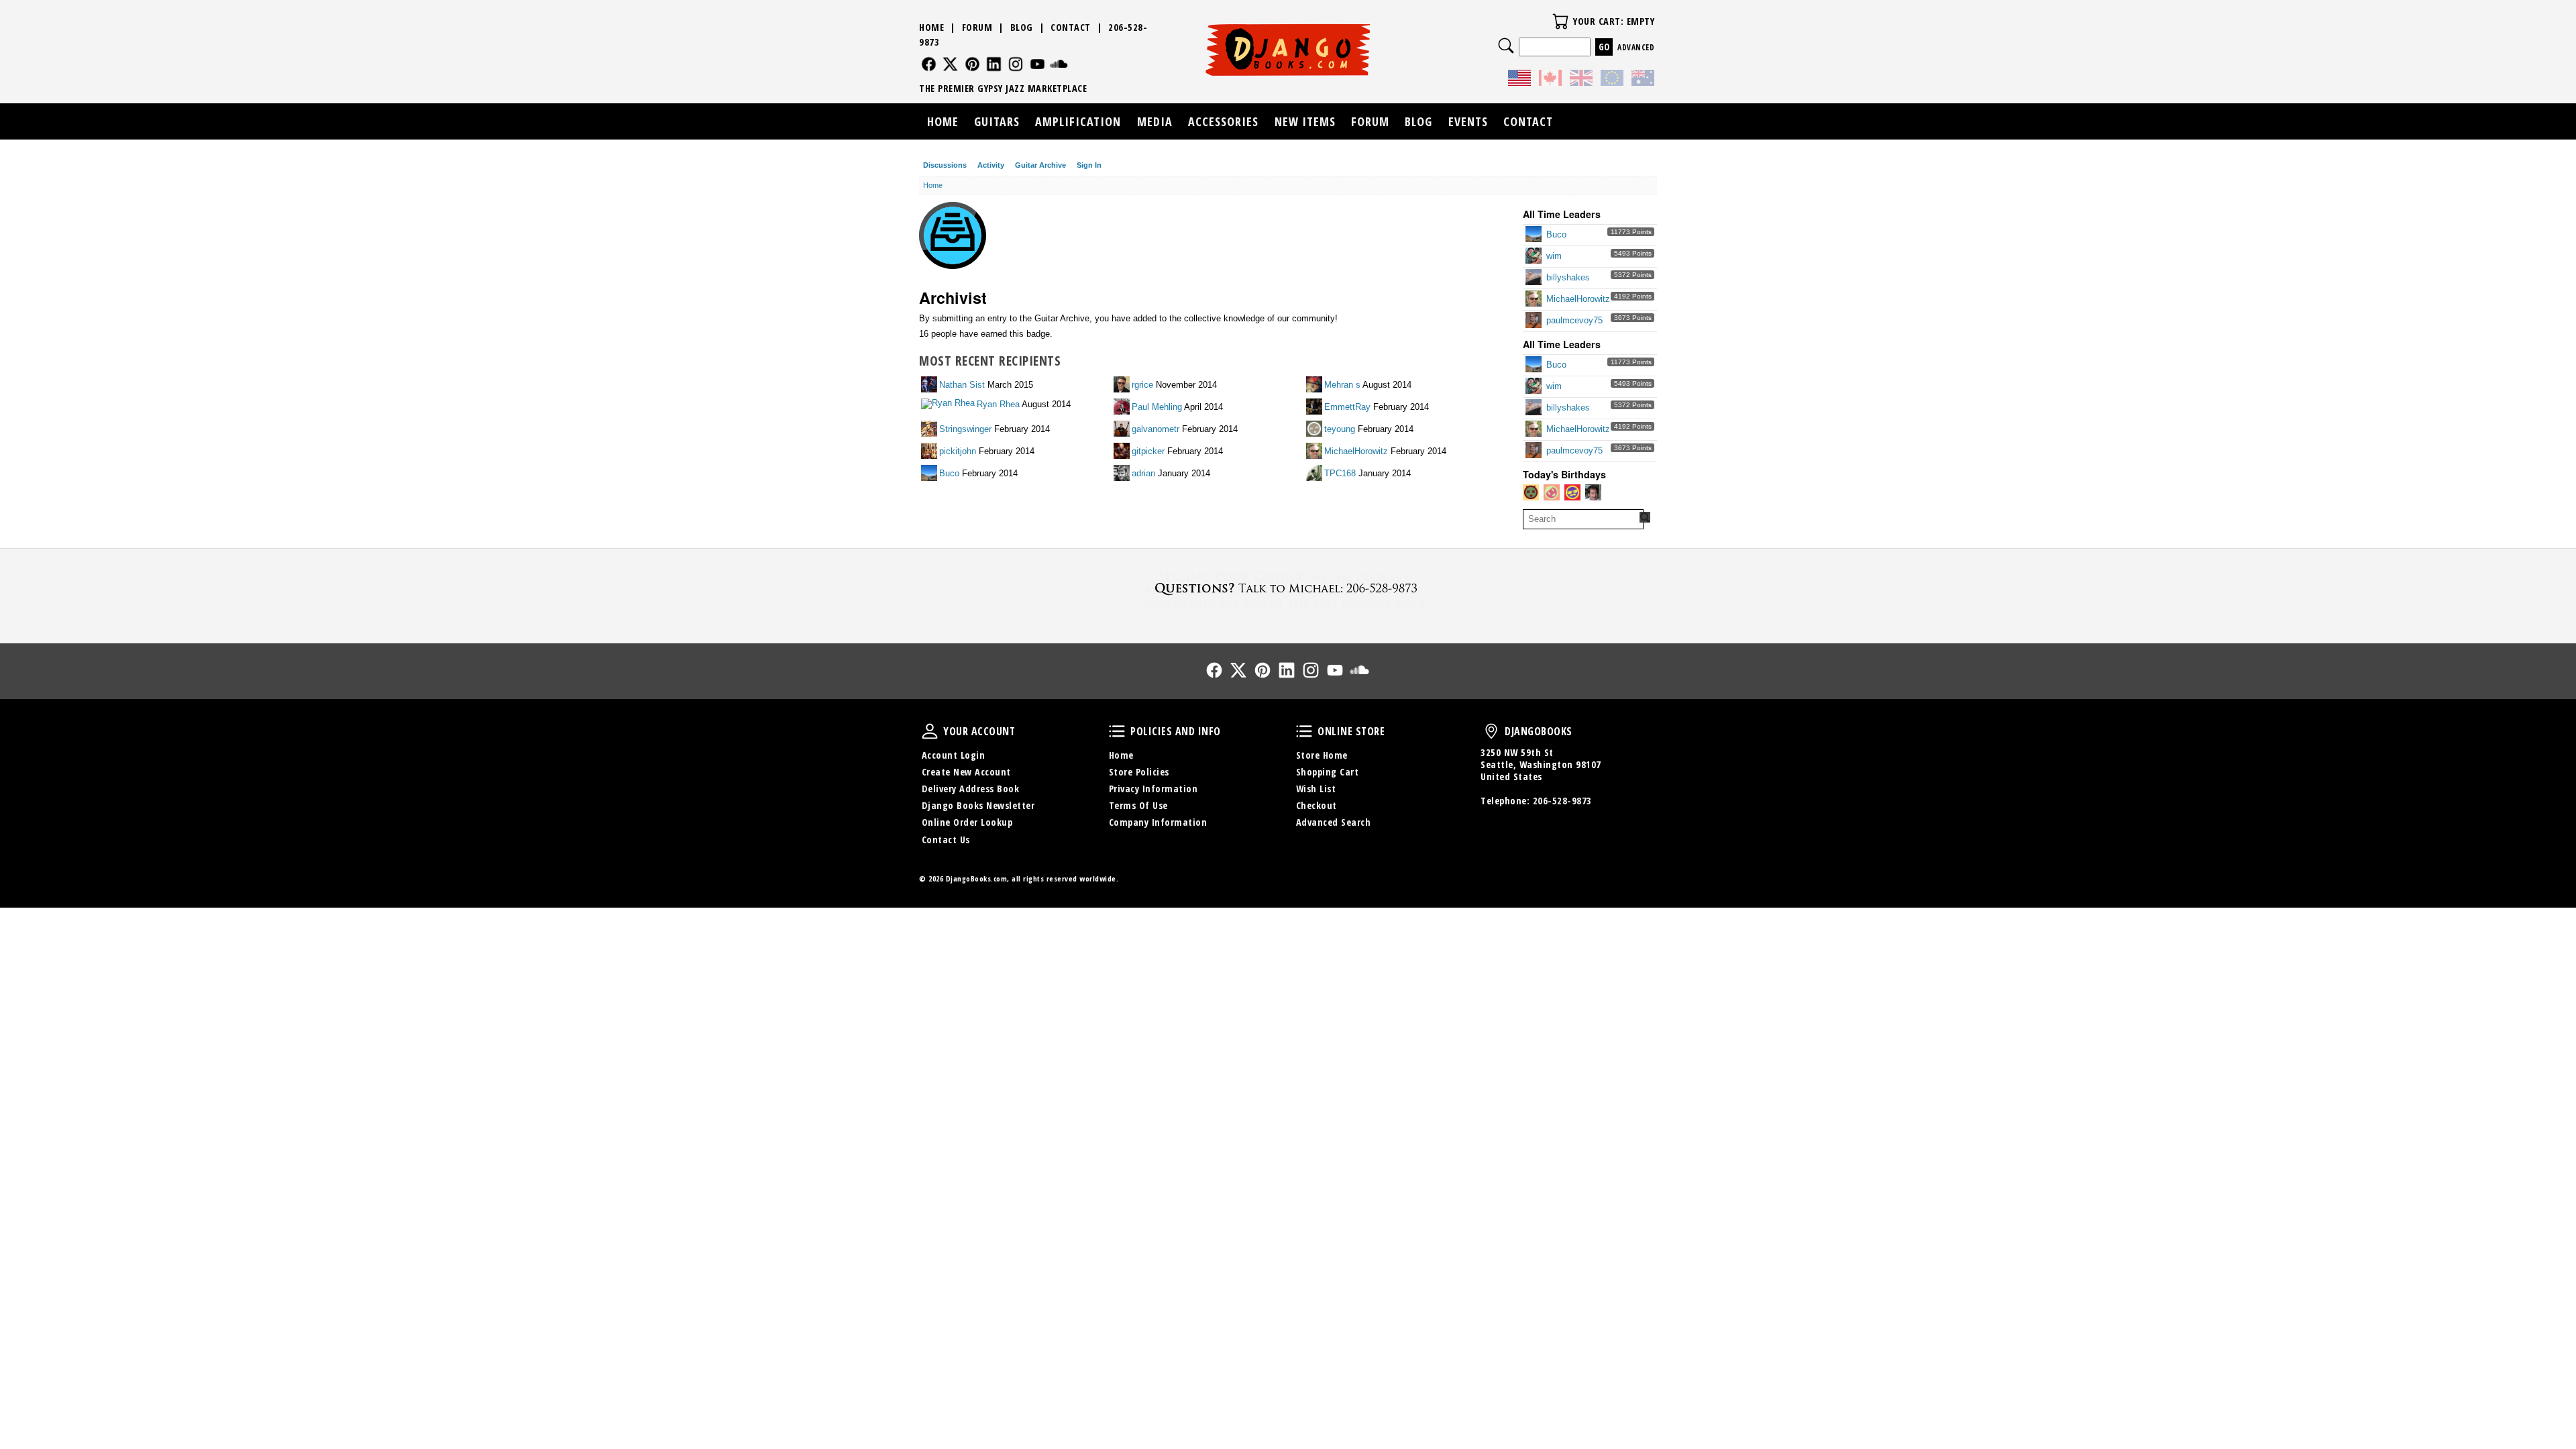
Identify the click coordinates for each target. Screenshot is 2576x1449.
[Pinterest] (972, 64)
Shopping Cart (1328, 772)
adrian (1143, 473)
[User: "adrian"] (1123, 474)
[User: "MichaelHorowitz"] (1535, 300)
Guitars (997, 121)
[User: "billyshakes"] (1535, 278)
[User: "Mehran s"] (1315, 385)
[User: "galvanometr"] (1123, 430)
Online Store (1304, 731)
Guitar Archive (1040, 165)
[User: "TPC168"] (1315, 474)
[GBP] (1581, 80)
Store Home (1322, 755)
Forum (977, 27)
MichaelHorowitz (1578, 299)
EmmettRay (1347, 407)
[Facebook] (929, 64)
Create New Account (966, 772)
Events (1468, 121)
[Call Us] (1288, 588)
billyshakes (1568, 277)
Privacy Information (1153, 789)
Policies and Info (1117, 731)
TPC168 (1340, 473)
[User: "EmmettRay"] (1315, 408)
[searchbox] (1583, 519)
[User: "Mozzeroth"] (1594, 493)
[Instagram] (1016, 64)
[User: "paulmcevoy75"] (1535, 321)
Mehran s (1342, 385)
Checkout (1317, 805)
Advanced (1636, 47)
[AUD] (1643, 80)
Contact (1071, 27)
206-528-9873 (1562, 801)
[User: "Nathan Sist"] (930, 385)
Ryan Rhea (998, 404)
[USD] (1519, 80)
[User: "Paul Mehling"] (1123, 408)
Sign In (1089, 165)
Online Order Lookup (967, 822)
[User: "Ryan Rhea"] (949, 405)
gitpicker (1148, 451)
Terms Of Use (1138, 805)
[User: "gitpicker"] (1123, 452)
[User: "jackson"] (1532, 493)
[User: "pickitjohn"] (930, 452)
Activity (991, 165)
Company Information (1158, 822)
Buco (1556, 234)
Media (1155, 121)
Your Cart (1560, 21)
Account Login (954, 755)
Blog (1022, 27)
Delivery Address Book (971, 789)
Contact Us (946, 840)
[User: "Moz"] (1573, 493)
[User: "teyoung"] (1315, 430)
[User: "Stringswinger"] (930, 430)
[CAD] (1550, 80)
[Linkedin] (994, 64)
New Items (1305, 121)
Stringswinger (965, 429)
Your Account (930, 731)
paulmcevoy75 (1574, 320)
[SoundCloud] (1059, 64)
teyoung (1340, 429)
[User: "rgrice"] (1123, 385)
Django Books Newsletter (978, 805)
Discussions (945, 165)
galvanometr (1156, 429)
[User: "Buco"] (1535, 235)
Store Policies (1139, 772)
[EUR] (1612, 80)
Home (931, 27)
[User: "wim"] (1535, 257)
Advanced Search (1334, 822)
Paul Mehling (1157, 407)
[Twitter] (950, 64)
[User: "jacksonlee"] (1553, 493)
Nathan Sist (962, 385)
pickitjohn (958, 451)
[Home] (1288, 50)
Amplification (1078, 121)
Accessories (1223, 121)
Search (1506, 46)
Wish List (1316, 789)
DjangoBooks (1491, 731)
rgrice (1142, 385)
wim (1554, 256)
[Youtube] (1037, 64)
